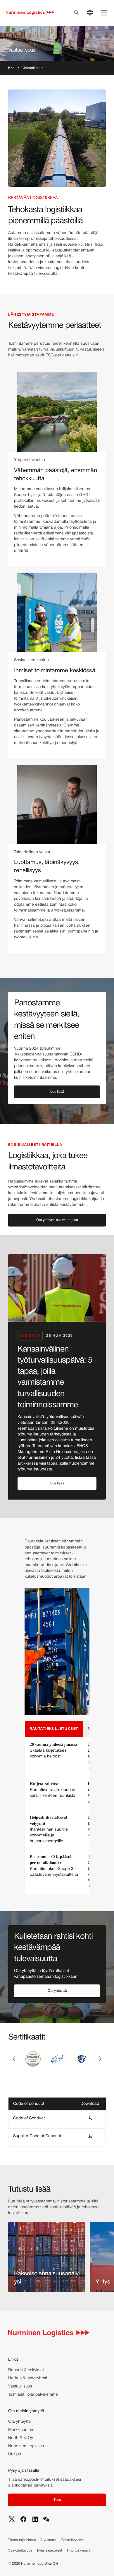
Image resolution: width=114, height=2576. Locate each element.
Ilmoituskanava (79, 2551)
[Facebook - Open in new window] (23, 2519)
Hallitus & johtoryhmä (28, 2378)
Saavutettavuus (20, 2551)
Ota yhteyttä (19, 2422)
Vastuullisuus (20, 2386)
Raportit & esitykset (26, 2370)
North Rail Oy (21, 2438)
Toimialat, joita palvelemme (33, 2395)
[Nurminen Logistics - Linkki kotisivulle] (30, 13)
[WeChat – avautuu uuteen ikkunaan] (46, 2519)
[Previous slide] (14, 2059)
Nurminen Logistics (26, 2446)
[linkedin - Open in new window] (35, 2519)
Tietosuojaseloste (22, 2540)
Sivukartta (48, 2540)
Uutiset (15, 2454)
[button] (57, 1092)
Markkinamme (21, 2430)
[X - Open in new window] (12, 2519)
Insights (30, 1336)
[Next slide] (100, 2059)
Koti (11, 68)
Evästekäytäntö (73, 2540)
